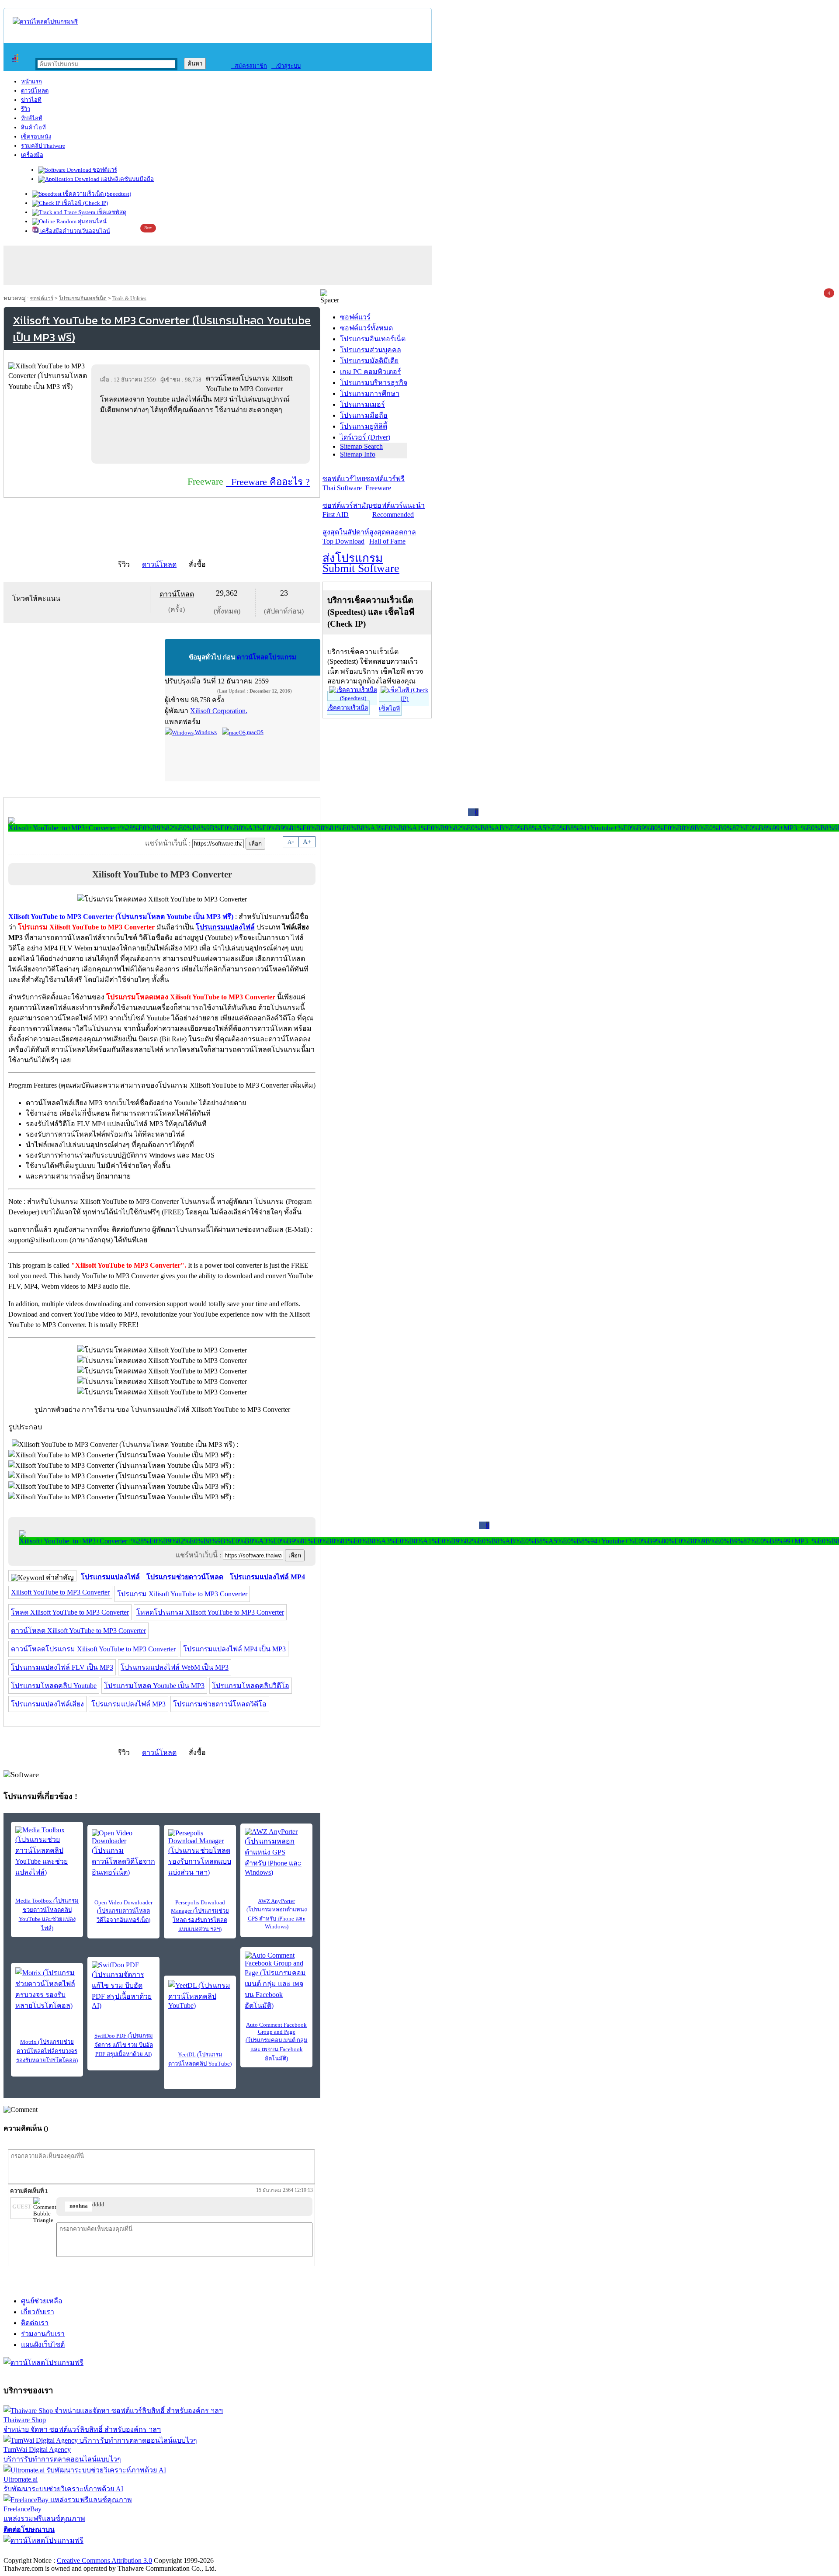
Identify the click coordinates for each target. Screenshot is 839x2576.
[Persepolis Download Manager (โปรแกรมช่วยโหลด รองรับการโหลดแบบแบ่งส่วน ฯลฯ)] (200, 1853)
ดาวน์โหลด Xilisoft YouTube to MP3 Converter (78, 1631)
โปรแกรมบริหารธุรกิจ (374, 383)
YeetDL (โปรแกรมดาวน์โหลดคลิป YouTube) (200, 2059)
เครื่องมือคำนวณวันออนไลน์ (75, 231)
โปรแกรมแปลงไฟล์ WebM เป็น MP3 (175, 1667)
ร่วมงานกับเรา (43, 2334)
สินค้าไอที (33, 127)
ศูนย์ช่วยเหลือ (42, 2301)
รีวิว (26, 109)
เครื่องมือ (32, 155)
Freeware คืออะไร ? (268, 482)
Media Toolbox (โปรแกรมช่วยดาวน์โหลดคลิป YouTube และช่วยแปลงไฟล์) (47, 1914)
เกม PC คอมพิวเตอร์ (371, 372)
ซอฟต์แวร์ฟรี (385, 483)
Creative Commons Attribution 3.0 (104, 2560)
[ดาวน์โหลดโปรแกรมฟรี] (45, 22)
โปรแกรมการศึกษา (370, 394)
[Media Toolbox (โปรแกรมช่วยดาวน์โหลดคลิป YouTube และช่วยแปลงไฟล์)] (47, 1852)
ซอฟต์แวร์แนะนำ (399, 510)
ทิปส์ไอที (32, 118)
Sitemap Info (358, 454)
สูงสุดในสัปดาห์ (346, 537)
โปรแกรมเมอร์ (362, 404)
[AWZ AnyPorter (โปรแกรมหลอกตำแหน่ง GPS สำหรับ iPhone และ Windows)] (276, 1852)
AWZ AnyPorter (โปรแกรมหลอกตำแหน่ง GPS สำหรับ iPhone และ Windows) (277, 1914)
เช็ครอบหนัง (36, 137)
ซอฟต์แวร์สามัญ (347, 510)
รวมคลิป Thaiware (43, 146)
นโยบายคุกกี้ (180, 2551)
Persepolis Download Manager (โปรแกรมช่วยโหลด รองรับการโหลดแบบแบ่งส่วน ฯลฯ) (200, 1916)
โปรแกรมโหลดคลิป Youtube (54, 1686)
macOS (255, 732)
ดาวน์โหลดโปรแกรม (267, 657)
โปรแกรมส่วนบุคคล (371, 350)
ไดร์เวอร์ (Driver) (365, 437)
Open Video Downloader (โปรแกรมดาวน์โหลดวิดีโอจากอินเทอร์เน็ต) (123, 1911)
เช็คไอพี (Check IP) (84, 203)
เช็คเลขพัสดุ (111, 212)
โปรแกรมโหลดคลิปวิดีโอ (251, 1686)
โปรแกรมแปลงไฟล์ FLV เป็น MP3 (62, 1667)
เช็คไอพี (389, 709)
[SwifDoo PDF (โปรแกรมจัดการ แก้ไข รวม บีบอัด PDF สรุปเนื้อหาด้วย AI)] (123, 1985)
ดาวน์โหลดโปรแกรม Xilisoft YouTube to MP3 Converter (93, 1649)
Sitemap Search (361, 446)
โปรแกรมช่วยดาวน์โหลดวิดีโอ (220, 1704)
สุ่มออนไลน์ (92, 221)
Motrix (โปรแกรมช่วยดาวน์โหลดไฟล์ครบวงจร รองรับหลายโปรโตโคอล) (47, 2051)
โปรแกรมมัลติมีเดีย (369, 361)
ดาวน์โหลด (35, 91)
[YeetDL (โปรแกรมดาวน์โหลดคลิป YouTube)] (200, 1995)
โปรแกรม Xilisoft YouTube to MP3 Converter (182, 1594)
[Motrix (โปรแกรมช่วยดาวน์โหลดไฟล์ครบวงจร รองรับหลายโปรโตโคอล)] (47, 1989)
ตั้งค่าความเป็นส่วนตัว (37, 2551)
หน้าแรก (31, 81)
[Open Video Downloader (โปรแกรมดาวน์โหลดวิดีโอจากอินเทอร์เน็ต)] (123, 1853)
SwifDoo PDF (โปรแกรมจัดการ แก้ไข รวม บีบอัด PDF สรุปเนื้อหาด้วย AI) (124, 2045)
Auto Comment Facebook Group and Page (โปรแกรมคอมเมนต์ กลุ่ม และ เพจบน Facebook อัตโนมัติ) (277, 2042)
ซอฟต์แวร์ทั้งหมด (366, 328)
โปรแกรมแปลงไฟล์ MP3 (128, 1704)
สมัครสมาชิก (249, 66)
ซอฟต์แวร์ (104, 170)
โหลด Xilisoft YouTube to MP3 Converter (70, 1612)
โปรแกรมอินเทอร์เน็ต (83, 298)
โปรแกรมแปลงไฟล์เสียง (47, 1704)
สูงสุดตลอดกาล (393, 537)
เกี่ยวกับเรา (38, 2312)
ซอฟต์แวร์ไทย (344, 483)
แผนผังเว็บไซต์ (43, 2345)
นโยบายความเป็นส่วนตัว (116, 2551)
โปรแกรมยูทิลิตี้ (364, 426)
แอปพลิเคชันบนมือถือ (127, 179)
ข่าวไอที (31, 100)
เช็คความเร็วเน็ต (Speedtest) (96, 194)
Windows (205, 732)
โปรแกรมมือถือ (364, 415)
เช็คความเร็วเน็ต (348, 708)
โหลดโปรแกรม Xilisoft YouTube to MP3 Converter (210, 1612)
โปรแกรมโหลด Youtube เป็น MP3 (154, 1686)
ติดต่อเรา (35, 2323)
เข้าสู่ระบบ (286, 66)
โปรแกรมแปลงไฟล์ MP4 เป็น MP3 (234, 1649)
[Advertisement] (202, 439)
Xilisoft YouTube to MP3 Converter (60, 1592)
